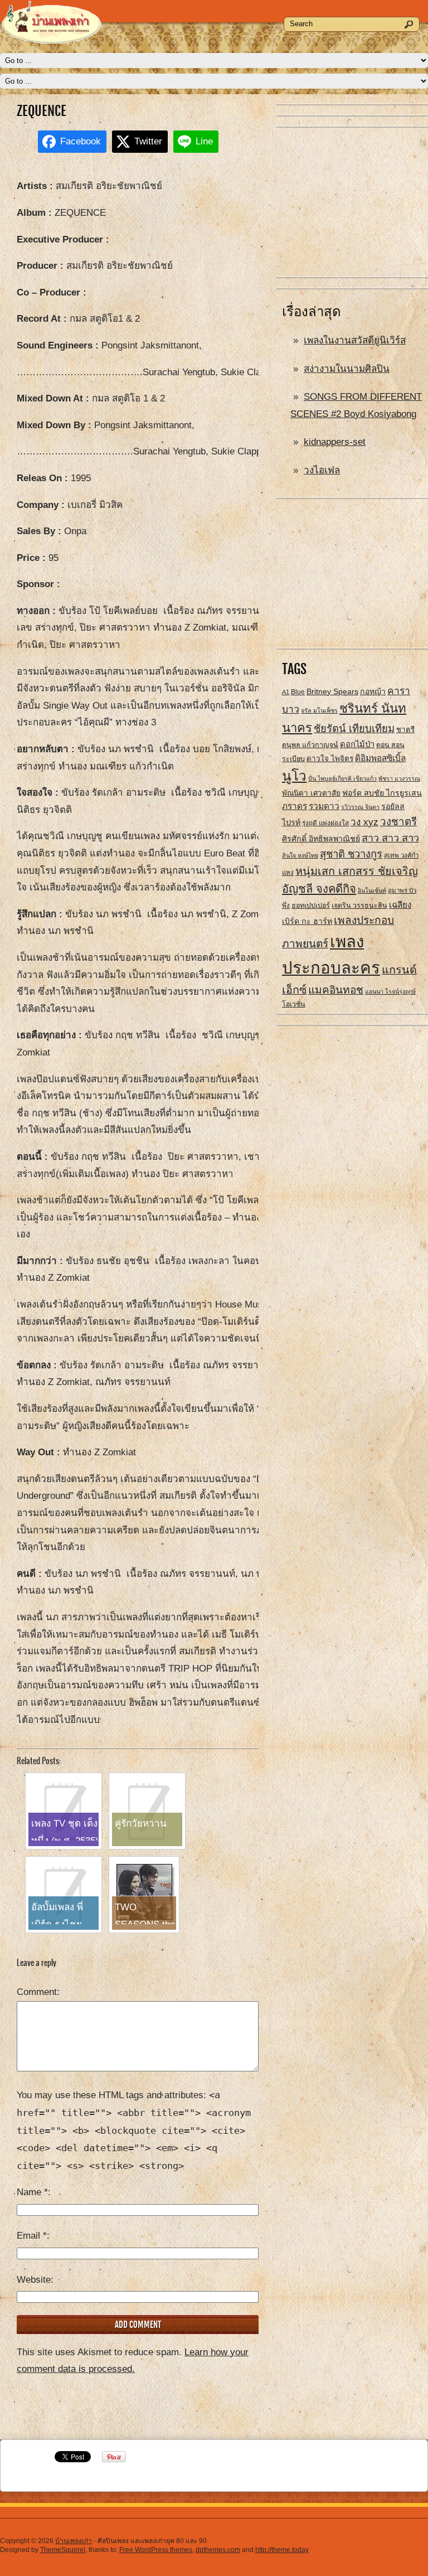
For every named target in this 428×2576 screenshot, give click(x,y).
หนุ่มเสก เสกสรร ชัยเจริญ (357, 871)
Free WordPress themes (156, 2550)
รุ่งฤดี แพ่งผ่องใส (325, 823)
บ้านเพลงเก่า (74, 2541)
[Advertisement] (352, 203)
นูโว (294, 776)
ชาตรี (405, 730)
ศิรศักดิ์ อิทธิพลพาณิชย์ (321, 839)
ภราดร (295, 806)
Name (32, 2192)
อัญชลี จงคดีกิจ (319, 889)
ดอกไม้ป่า (357, 744)
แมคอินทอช (336, 990)
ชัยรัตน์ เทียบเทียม (354, 728)
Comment (37, 1992)
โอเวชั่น (294, 1004)
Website (34, 2280)
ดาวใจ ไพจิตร (330, 759)
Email (32, 2236)
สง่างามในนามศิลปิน (347, 369)
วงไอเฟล (322, 470)
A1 (286, 692)
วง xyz (364, 822)
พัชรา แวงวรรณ (399, 778)
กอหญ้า (373, 691)
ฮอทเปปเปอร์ (311, 906)
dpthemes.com (218, 2550)
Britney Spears (332, 691)
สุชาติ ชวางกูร (351, 854)
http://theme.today (282, 2550)
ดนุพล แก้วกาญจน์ (310, 745)
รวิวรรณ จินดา (360, 807)
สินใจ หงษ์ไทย (300, 855)
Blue (298, 692)
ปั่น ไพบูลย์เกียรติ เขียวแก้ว (342, 778)
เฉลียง (400, 905)
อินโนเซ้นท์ (372, 890)
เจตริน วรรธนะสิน (359, 906)
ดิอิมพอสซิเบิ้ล (380, 758)
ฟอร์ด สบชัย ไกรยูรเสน (382, 793)
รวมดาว (324, 806)
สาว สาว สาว (390, 838)
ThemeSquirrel (63, 2550)
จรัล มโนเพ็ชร (319, 710)
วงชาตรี (398, 822)
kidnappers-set (335, 442)
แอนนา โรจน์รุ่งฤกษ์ (390, 991)
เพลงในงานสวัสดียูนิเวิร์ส (355, 340)
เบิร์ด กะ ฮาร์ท (307, 921)
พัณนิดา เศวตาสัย (311, 793)
